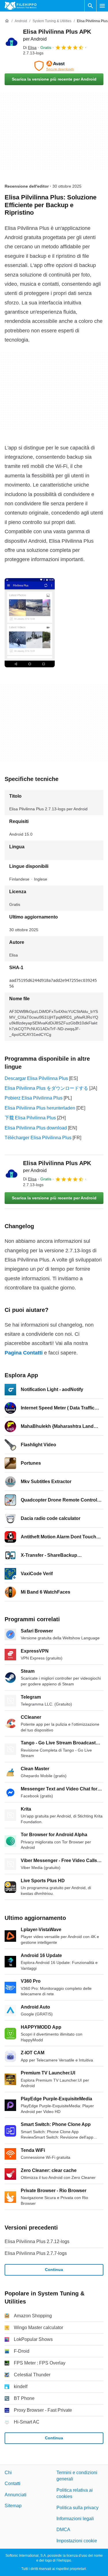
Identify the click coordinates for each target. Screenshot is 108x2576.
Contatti (13, 2483)
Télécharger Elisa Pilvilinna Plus (38, 1138)
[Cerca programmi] (90, 6)
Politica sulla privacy (77, 2508)
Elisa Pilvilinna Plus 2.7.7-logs (36, 2253)
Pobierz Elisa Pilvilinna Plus (34, 1098)
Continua (54, 2270)
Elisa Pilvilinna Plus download (36, 1128)
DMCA (63, 2530)
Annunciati (16, 2495)
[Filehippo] (21, 6)
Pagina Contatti (24, 1353)
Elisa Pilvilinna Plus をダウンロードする (46, 1088)
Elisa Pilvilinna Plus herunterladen (40, 1108)
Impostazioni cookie (77, 2541)
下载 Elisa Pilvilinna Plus (30, 1118)
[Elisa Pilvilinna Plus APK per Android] (12, 42)
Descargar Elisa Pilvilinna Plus (36, 1078)
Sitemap (13, 2506)
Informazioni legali (75, 2519)
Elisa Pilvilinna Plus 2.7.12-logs (37, 2241)
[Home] (7, 21)
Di (30, 47)
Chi (8, 2473)
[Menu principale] (102, 6)
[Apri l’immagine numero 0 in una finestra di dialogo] (30, 623)
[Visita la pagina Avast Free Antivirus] (54, 66)
